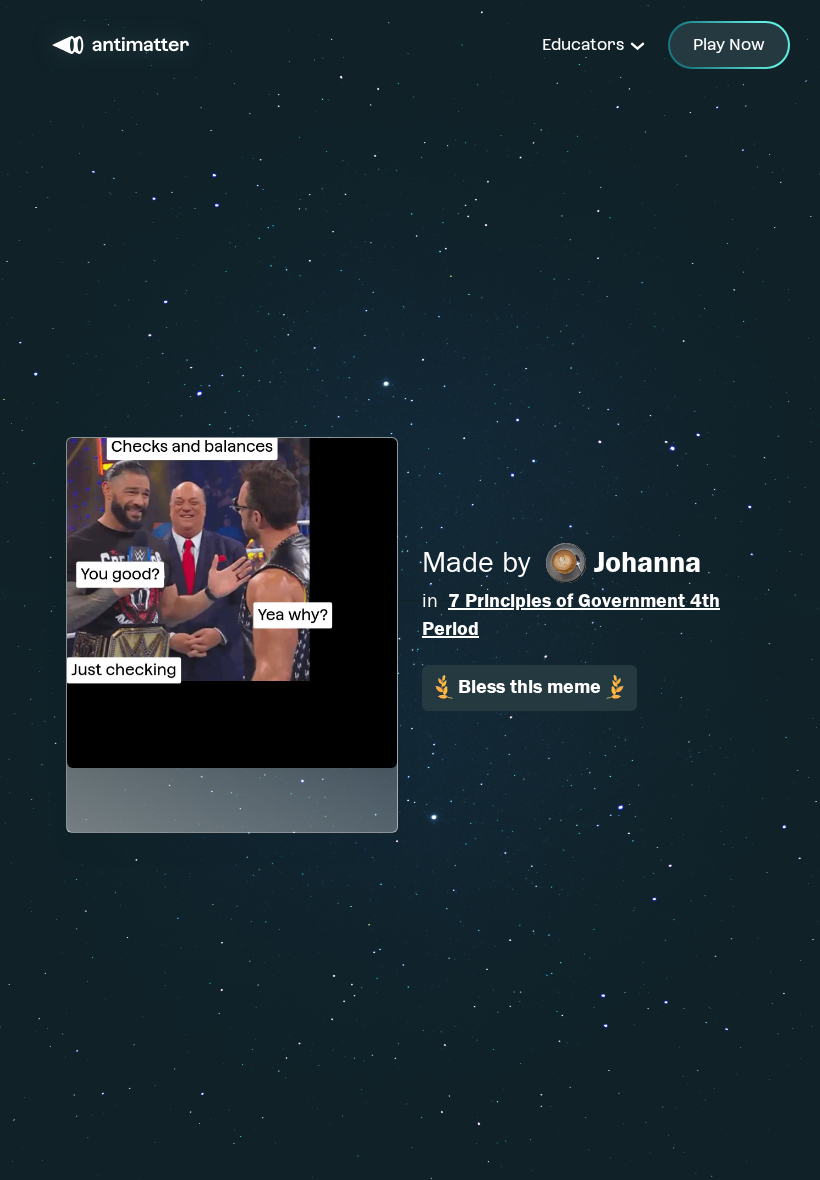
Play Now (729, 44)
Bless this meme (529, 686)
